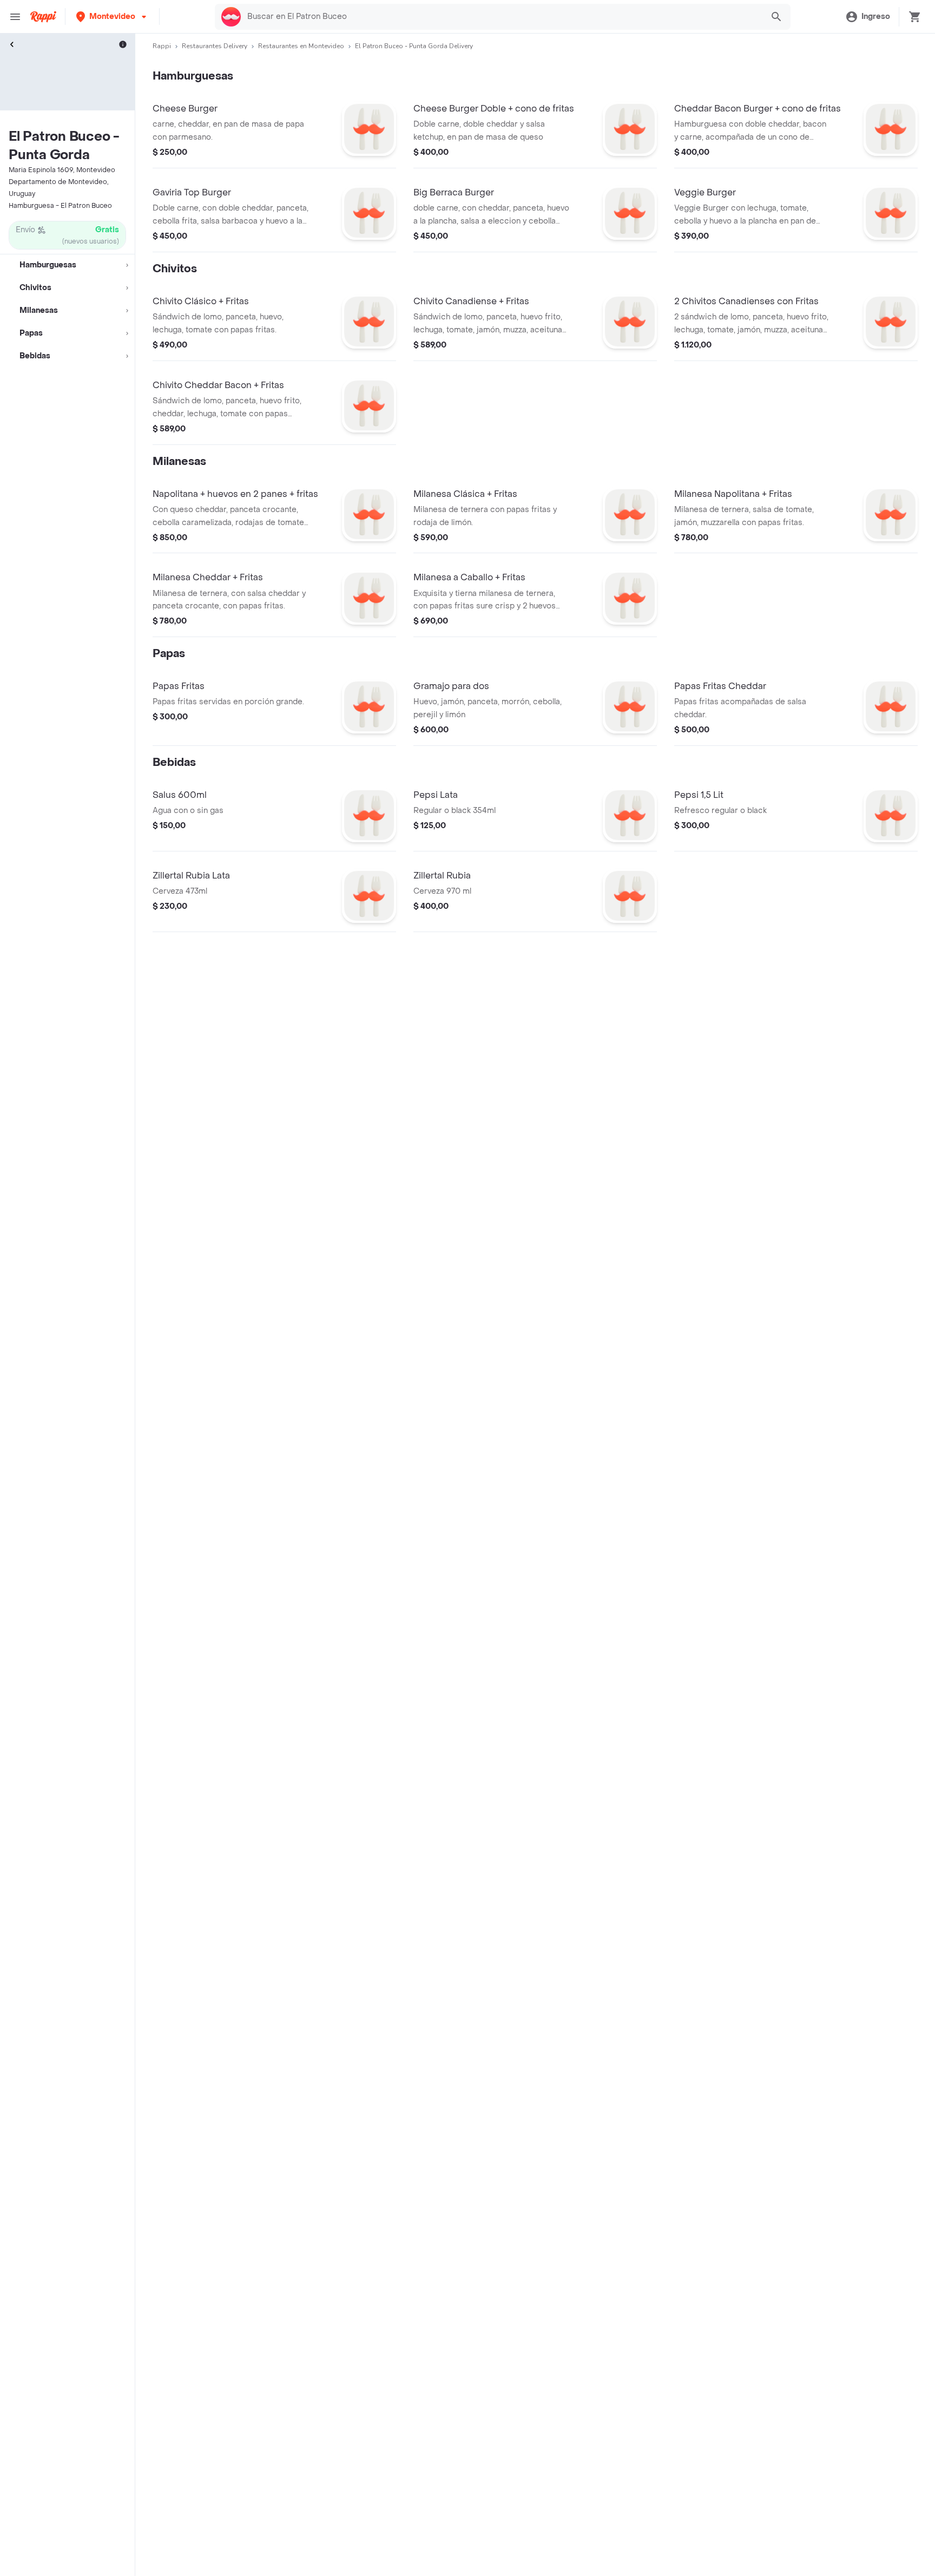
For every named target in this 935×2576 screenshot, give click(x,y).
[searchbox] (502, 17)
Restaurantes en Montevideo (301, 46)
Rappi (162, 46)
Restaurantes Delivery (215, 46)
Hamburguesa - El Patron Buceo (60, 206)
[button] (112, 17)
